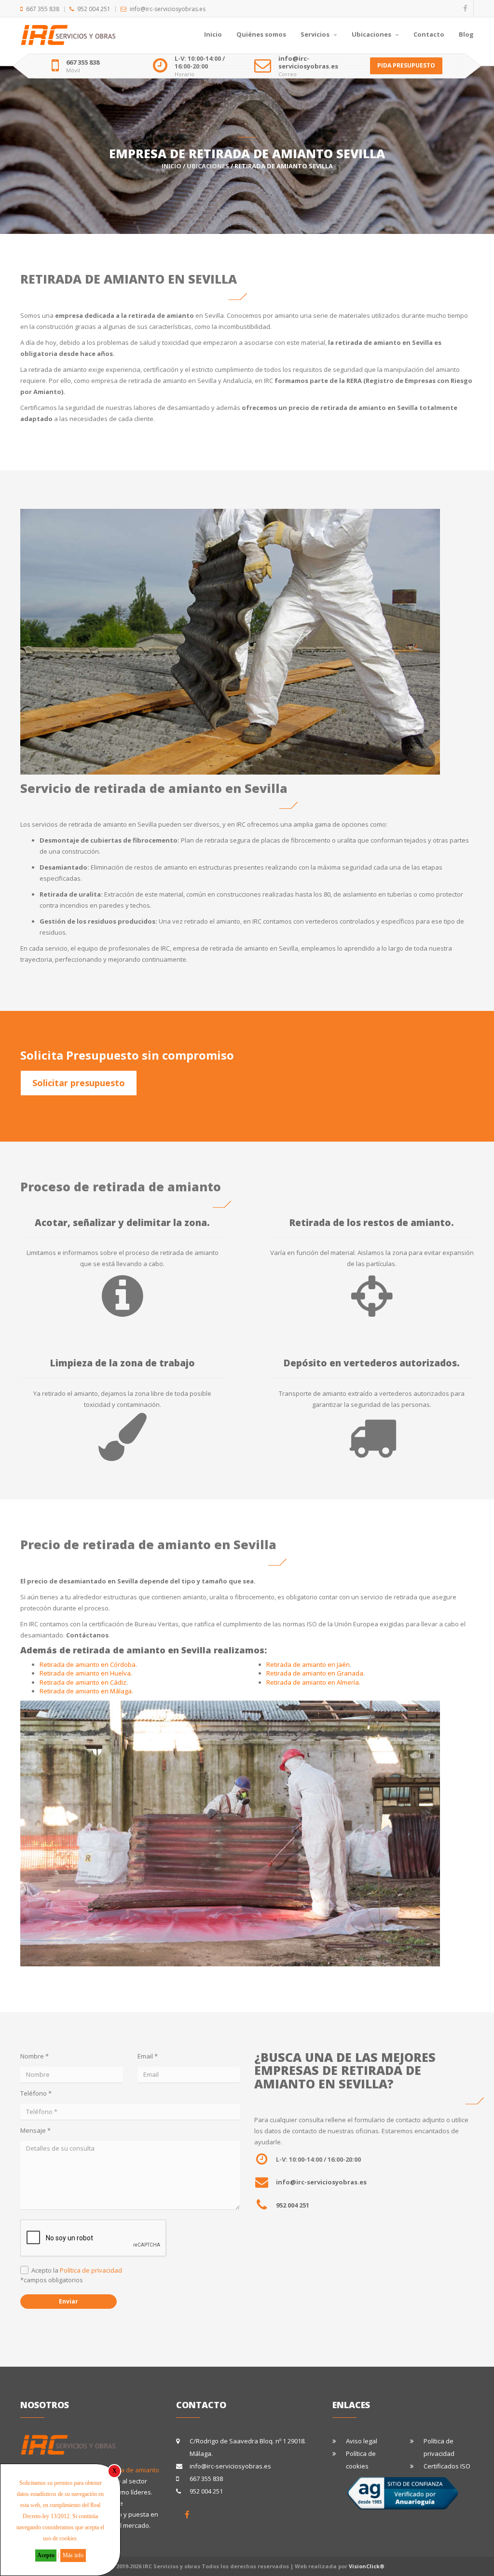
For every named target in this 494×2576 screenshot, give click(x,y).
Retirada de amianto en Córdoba (88, 1664)
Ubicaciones (372, 34)
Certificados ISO (447, 2466)
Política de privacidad (91, 2270)
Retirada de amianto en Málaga (86, 1691)
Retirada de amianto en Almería (313, 1682)
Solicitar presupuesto (79, 1083)
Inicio (213, 34)
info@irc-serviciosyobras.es (168, 9)
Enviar (69, 2301)
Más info (73, 2555)
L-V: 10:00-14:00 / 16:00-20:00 (200, 62)
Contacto (429, 34)
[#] (187, 2515)
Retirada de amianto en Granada (315, 1673)
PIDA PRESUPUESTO (406, 65)
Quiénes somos (261, 34)
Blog (466, 34)
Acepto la (77, 2270)
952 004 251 (94, 9)
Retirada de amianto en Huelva (85, 1673)
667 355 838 (43, 9)
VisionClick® (367, 2566)
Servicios (316, 34)
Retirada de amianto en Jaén (308, 1664)
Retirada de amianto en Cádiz (83, 1682)
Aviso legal (362, 2441)
